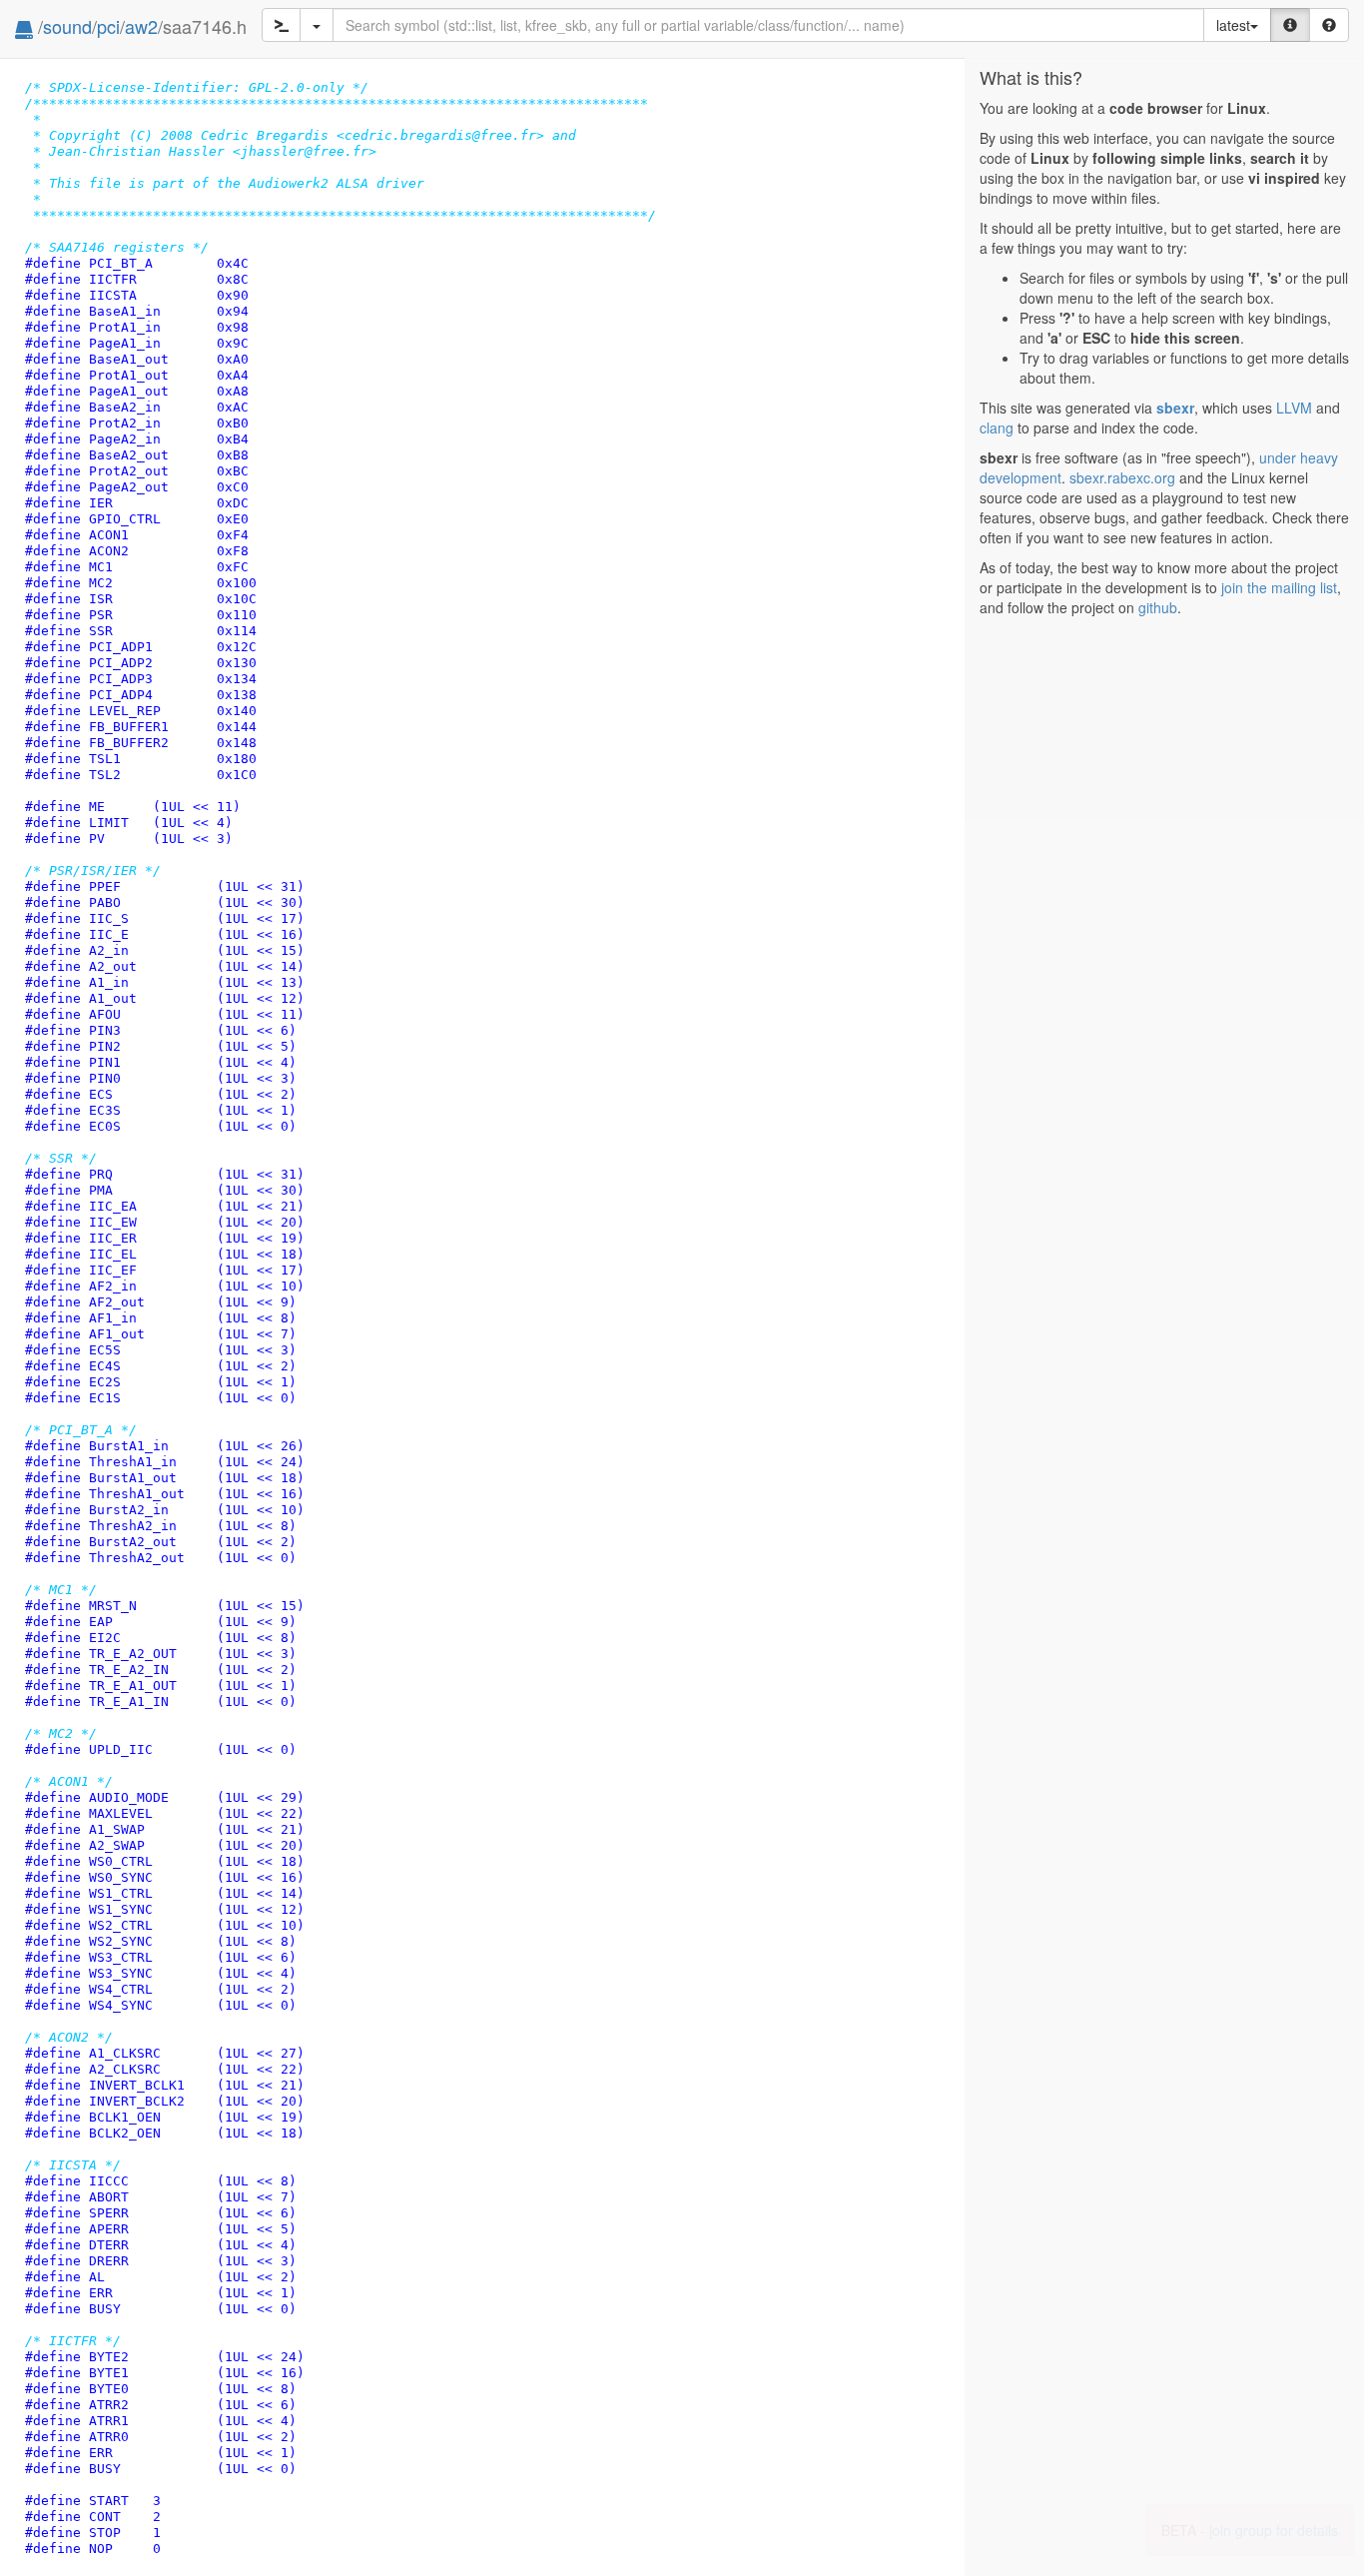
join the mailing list (1279, 587)
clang (997, 428)
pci (108, 26)
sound (67, 26)
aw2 (141, 26)
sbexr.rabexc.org (1122, 477)
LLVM (1294, 408)
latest (1233, 25)
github (1158, 607)
